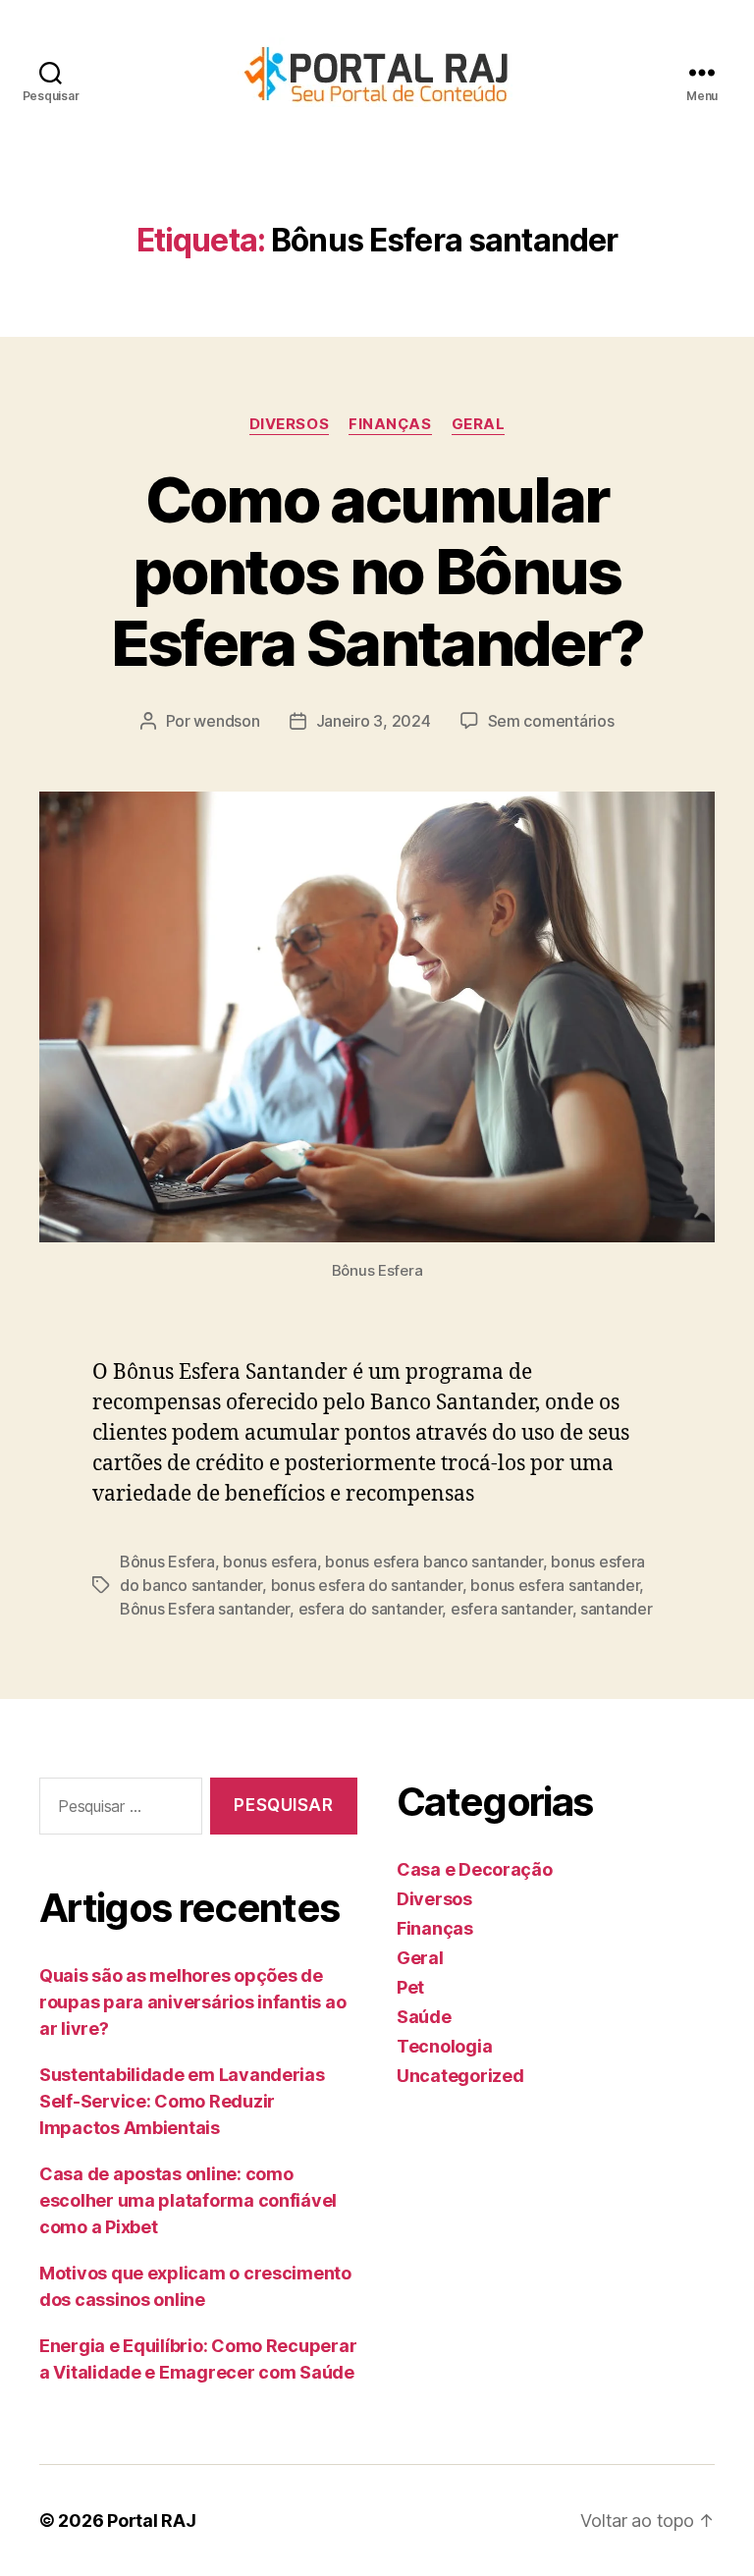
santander (617, 1609)
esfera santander (512, 1609)
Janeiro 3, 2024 (374, 721)
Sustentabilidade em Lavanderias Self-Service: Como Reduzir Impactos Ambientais (182, 2101)
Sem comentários (551, 721)
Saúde (424, 2017)
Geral (479, 424)
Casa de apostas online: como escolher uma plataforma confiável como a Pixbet (188, 2200)
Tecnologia (444, 2046)
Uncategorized (460, 2076)
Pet (410, 1987)
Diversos (289, 424)
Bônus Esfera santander (205, 1609)
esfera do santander (371, 1609)
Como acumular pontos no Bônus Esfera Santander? (377, 571)
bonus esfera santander (555, 1585)
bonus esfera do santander (367, 1585)
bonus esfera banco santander (433, 1562)
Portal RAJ (151, 2521)
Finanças (390, 424)
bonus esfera (270, 1562)
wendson (226, 721)
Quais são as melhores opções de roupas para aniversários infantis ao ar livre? (192, 2002)
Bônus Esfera (167, 1562)
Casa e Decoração (475, 1869)
